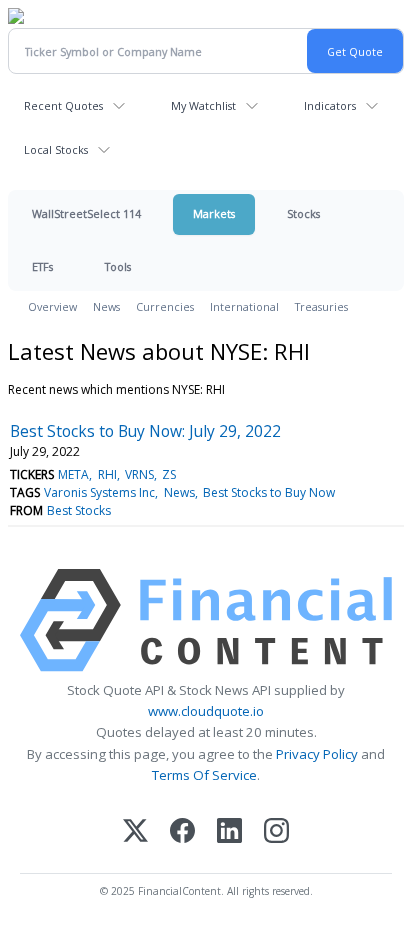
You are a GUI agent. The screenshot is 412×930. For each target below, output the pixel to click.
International (244, 306)
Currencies (165, 306)
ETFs (42, 266)
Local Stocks (56, 149)
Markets (214, 213)
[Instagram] (276, 832)
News (106, 306)
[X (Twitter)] (135, 832)
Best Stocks (79, 510)
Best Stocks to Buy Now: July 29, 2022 (145, 431)
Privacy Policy (317, 754)
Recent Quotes (63, 105)
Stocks (303, 213)
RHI (107, 474)
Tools (118, 266)
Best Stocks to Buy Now (269, 492)
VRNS (139, 474)
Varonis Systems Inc (99, 492)
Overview (52, 306)
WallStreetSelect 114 (86, 213)
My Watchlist (203, 105)
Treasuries (321, 306)
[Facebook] (182, 832)
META (73, 474)
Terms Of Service (204, 775)
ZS (169, 474)
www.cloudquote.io (206, 711)
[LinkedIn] (229, 832)
